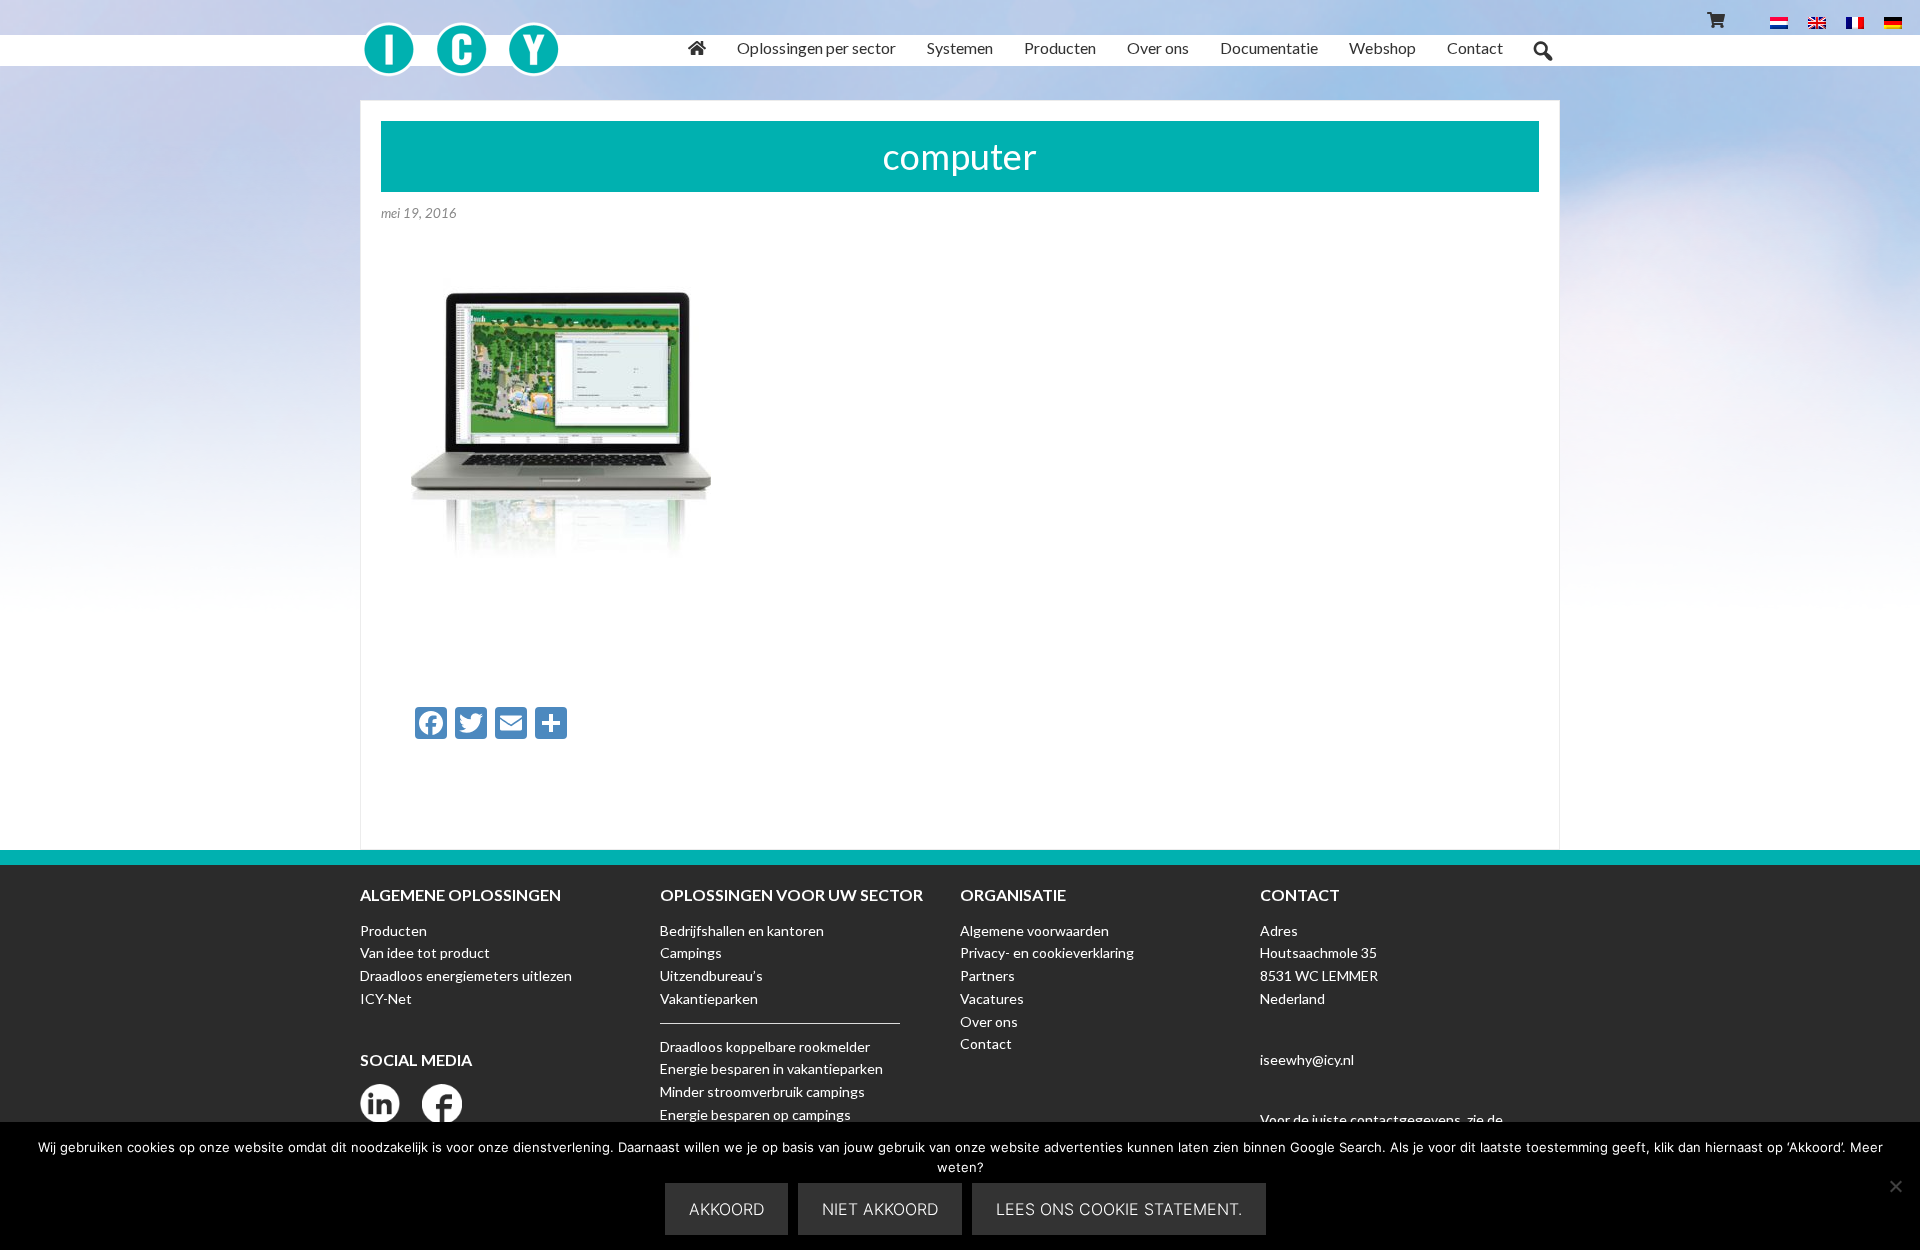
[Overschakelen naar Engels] (1817, 21)
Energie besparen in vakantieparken (771, 1068)
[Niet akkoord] (1895, 1186)
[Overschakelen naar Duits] (1893, 21)
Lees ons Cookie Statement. (1119, 1209)
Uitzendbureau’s (711, 975)
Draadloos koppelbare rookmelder (765, 1046)
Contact (986, 1043)
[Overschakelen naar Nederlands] (1779, 21)
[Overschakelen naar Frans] (1855, 21)
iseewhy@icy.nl (1307, 1059)
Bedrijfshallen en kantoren (742, 930)
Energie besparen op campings (755, 1114)
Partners (987, 975)
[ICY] (461, 38)
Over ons (989, 1021)
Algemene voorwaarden (1034, 930)
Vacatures (992, 998)
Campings (691, 952)
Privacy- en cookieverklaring (1047, 952)
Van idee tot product (425, 952)
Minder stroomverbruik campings (762, 1091)
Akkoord (726, 1209)
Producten (393, 930)
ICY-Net (386, 998)
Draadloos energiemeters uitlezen (466, 975)
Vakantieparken (709, 998)
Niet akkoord (880, 1209)
